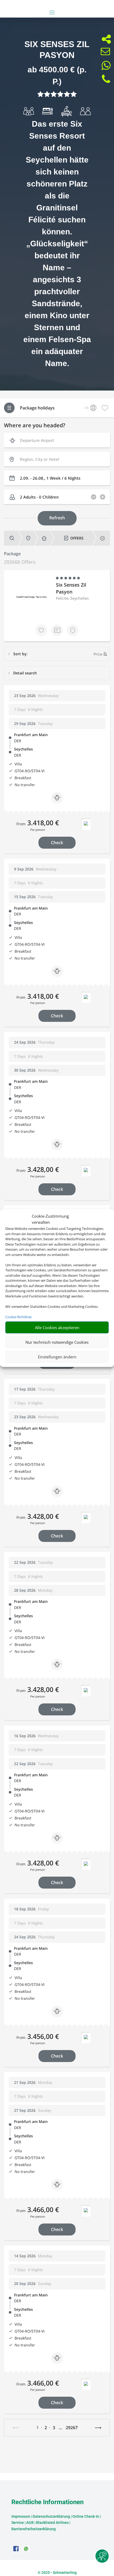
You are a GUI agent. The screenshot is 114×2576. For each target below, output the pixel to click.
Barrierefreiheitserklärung (34, 2529)
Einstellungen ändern (57, 1357)
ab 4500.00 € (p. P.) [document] (57, 76)
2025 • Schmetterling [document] (59, 2573)
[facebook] (16, 2550)
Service (18, 2523)
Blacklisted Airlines (52, 2523)
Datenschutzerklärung (51, 2516)
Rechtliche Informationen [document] (47, 2502)
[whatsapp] (26, 2550)
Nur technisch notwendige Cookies (57, 1342)
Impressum (21, 2516)
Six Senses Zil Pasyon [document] (57, 50)
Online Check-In (86, 2516)
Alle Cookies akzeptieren (57, 1328)
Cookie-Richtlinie (18, 1317)
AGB (30, 2523)
